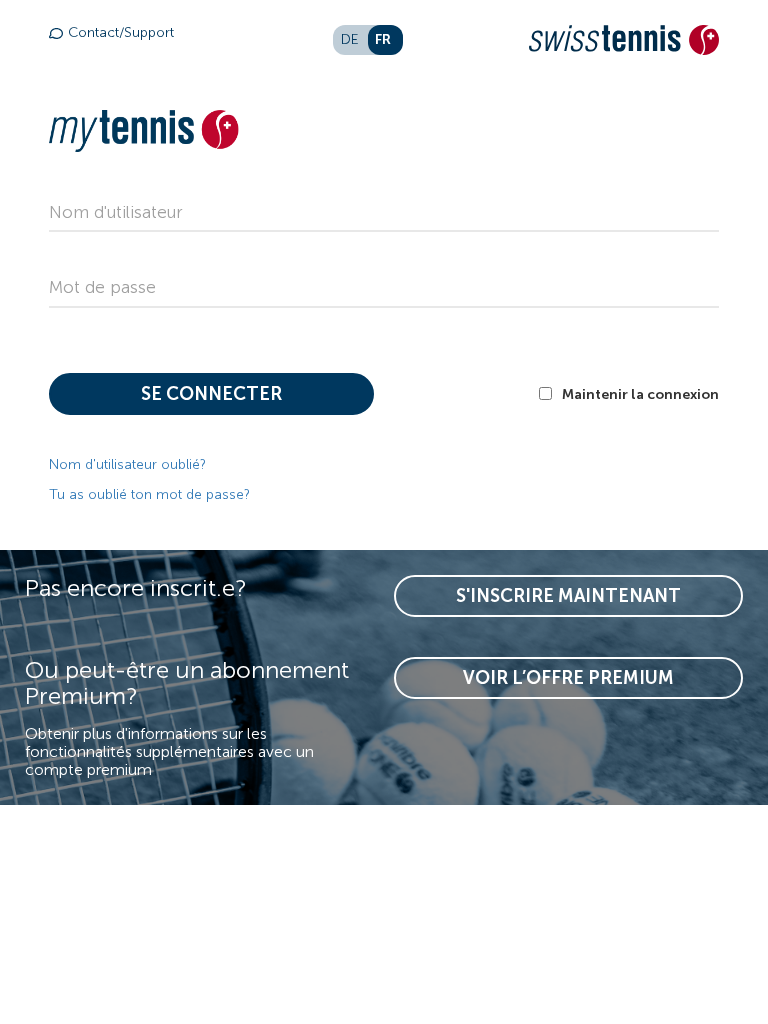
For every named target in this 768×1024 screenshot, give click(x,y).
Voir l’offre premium (568, 678)
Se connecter (211, 394)
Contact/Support (121, 32)
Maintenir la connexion (640, 394)
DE (350, 39)
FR (383, 39)
